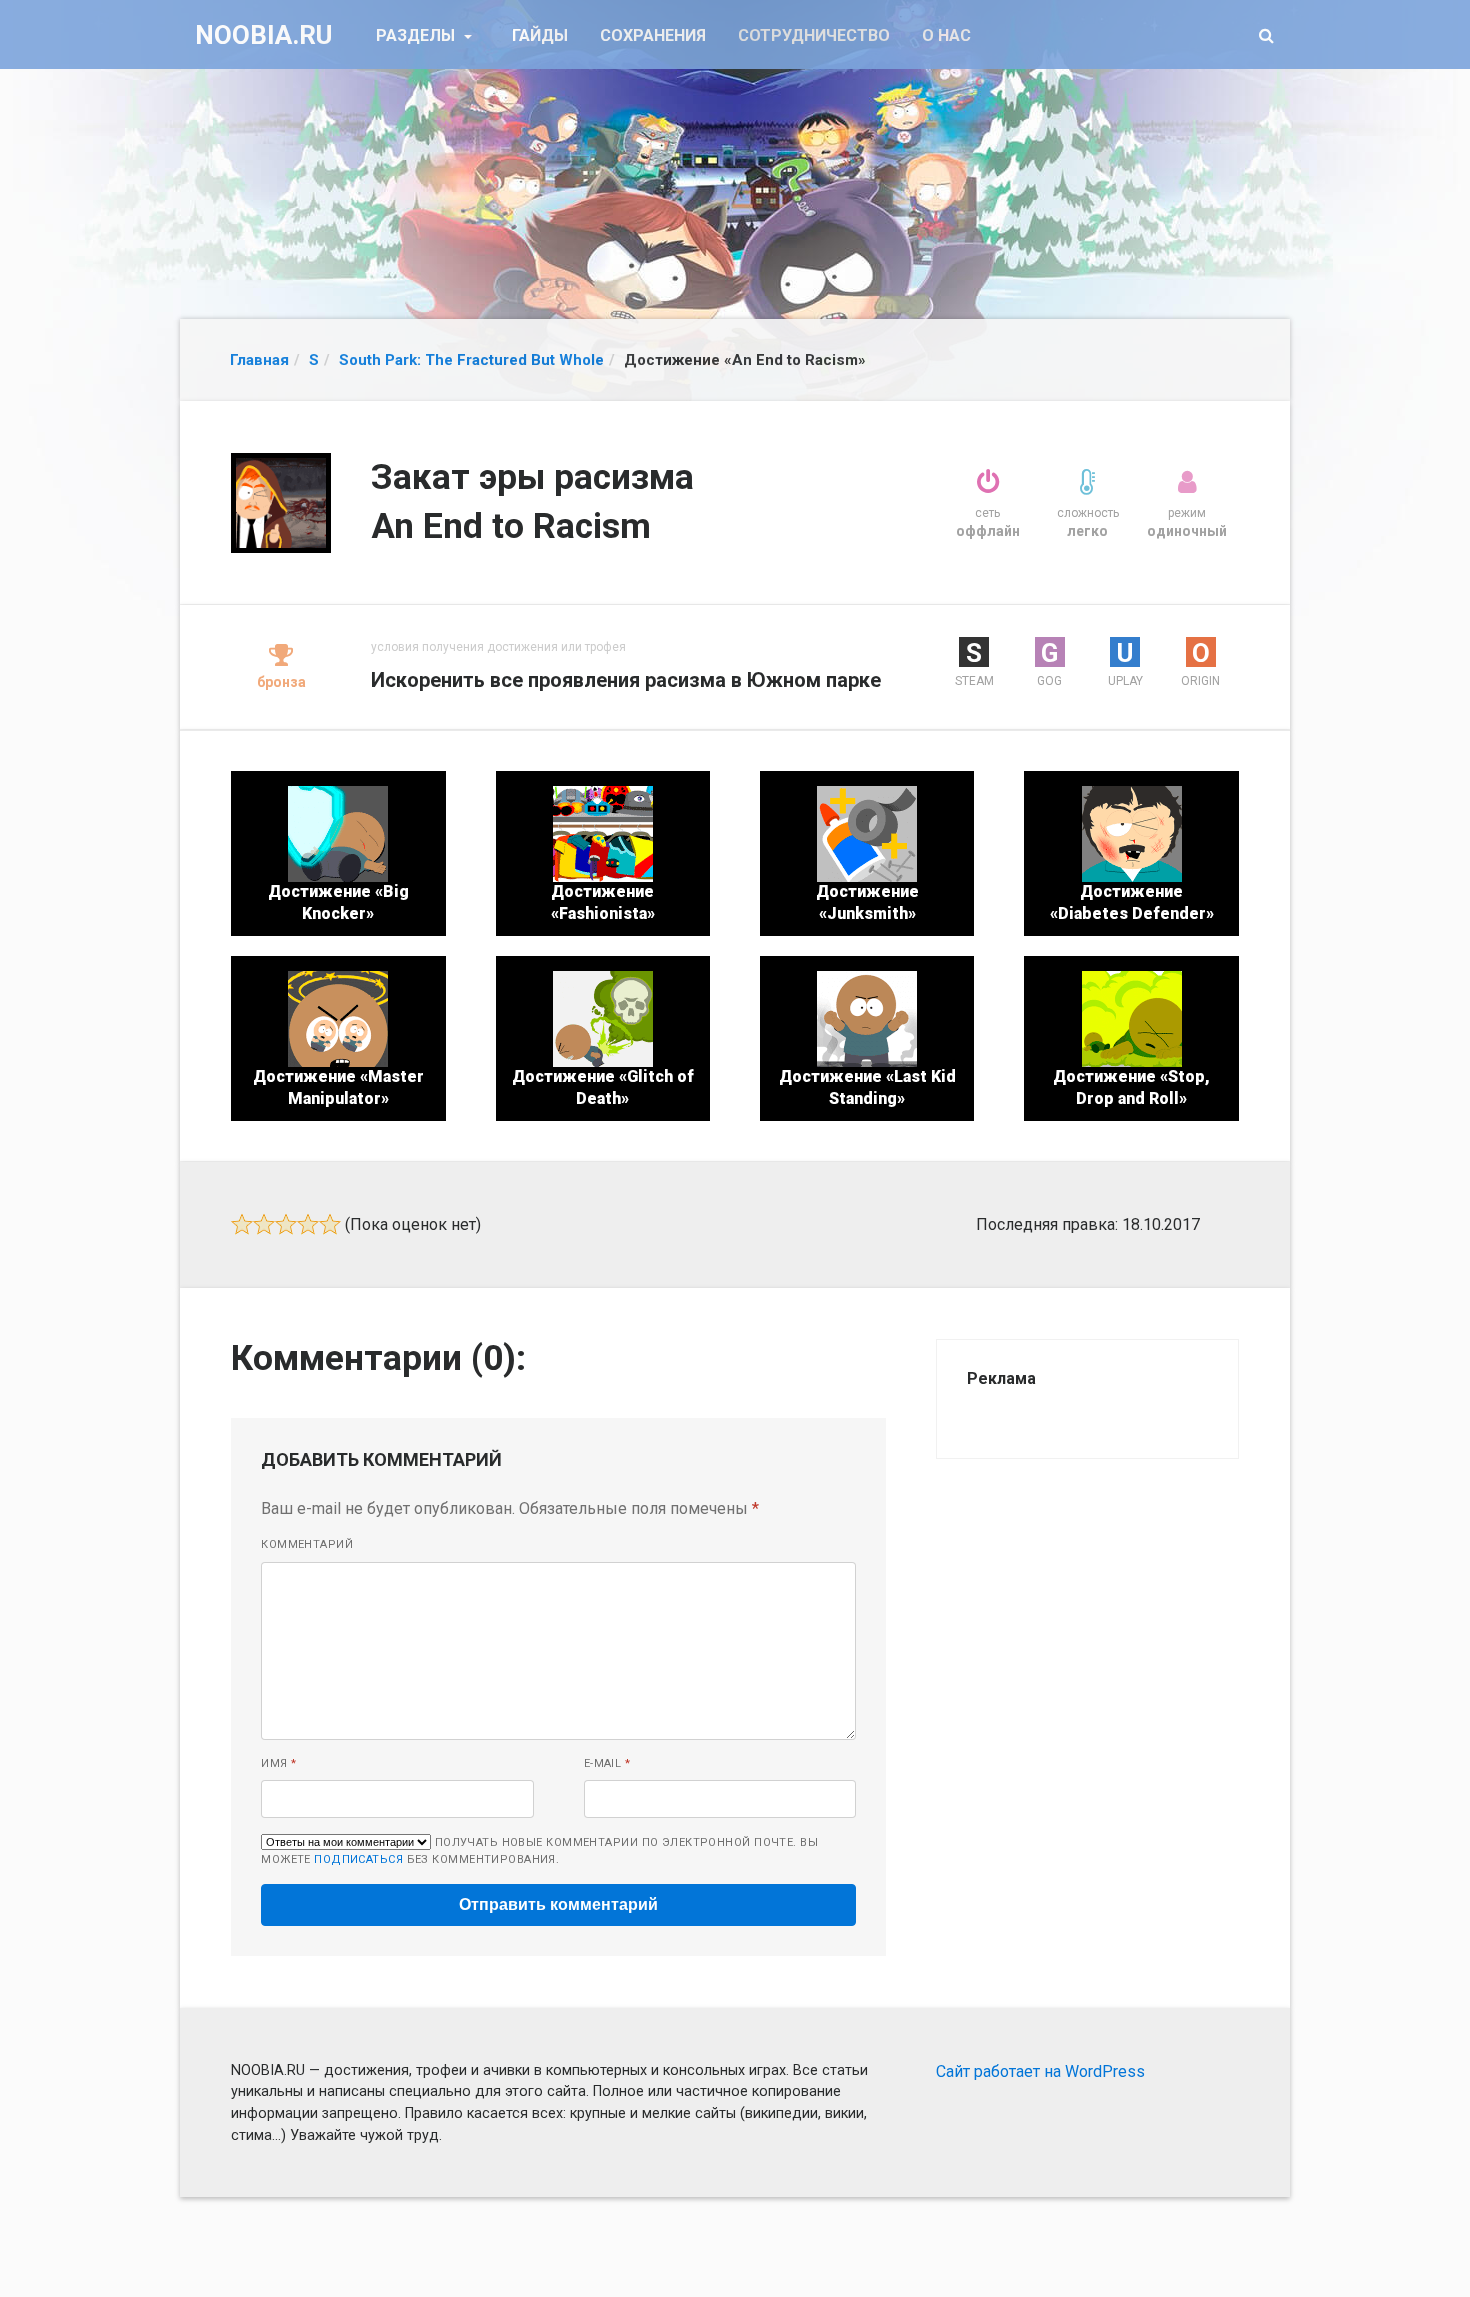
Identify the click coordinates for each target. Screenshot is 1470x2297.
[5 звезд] (330, 1224)
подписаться (358, 1859)
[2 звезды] (264, 1224)
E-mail (607, 1763)
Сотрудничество (814, 35)
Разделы (417, 35)
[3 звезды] (286, 1224)
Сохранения (653, 35)
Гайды (540, 35)
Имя (278, 1763)
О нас (946, 35)
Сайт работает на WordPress (1040, 2071)
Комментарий (307, 1544)
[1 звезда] (242, 1224)
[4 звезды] (308, 1224)
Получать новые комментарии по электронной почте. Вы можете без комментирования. (539, 1851)
